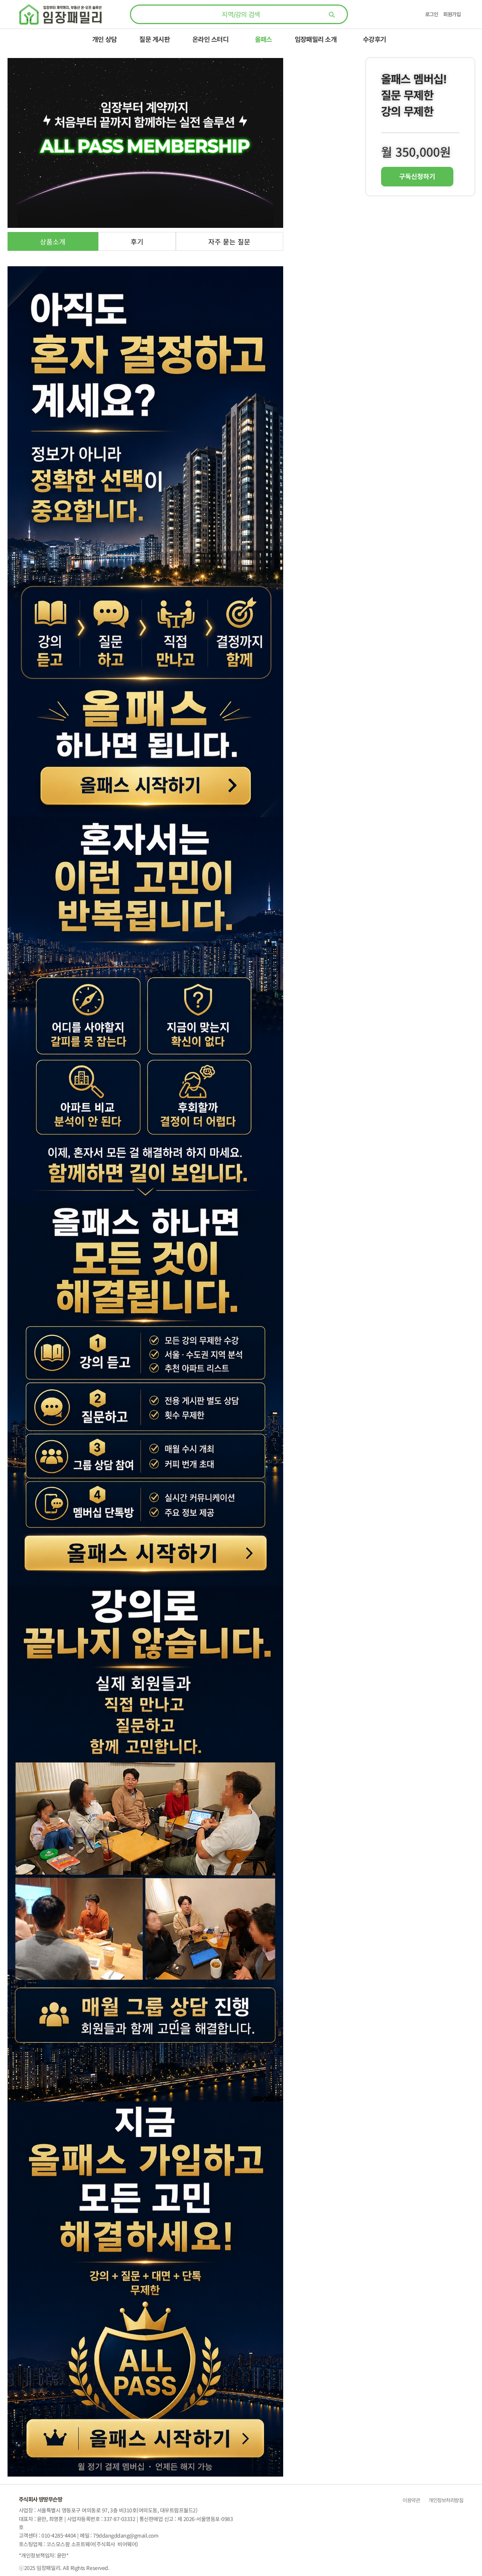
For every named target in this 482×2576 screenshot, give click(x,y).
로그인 (432, 14)
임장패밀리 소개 (316, 39)
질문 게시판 (155, 39)
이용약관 (411, 2500)
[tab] (53, 241)
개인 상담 (104, 39)
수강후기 (374, 39)
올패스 (264, 39)
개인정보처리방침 (445, 2500)
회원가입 (452, 14)
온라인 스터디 (210, 39)
